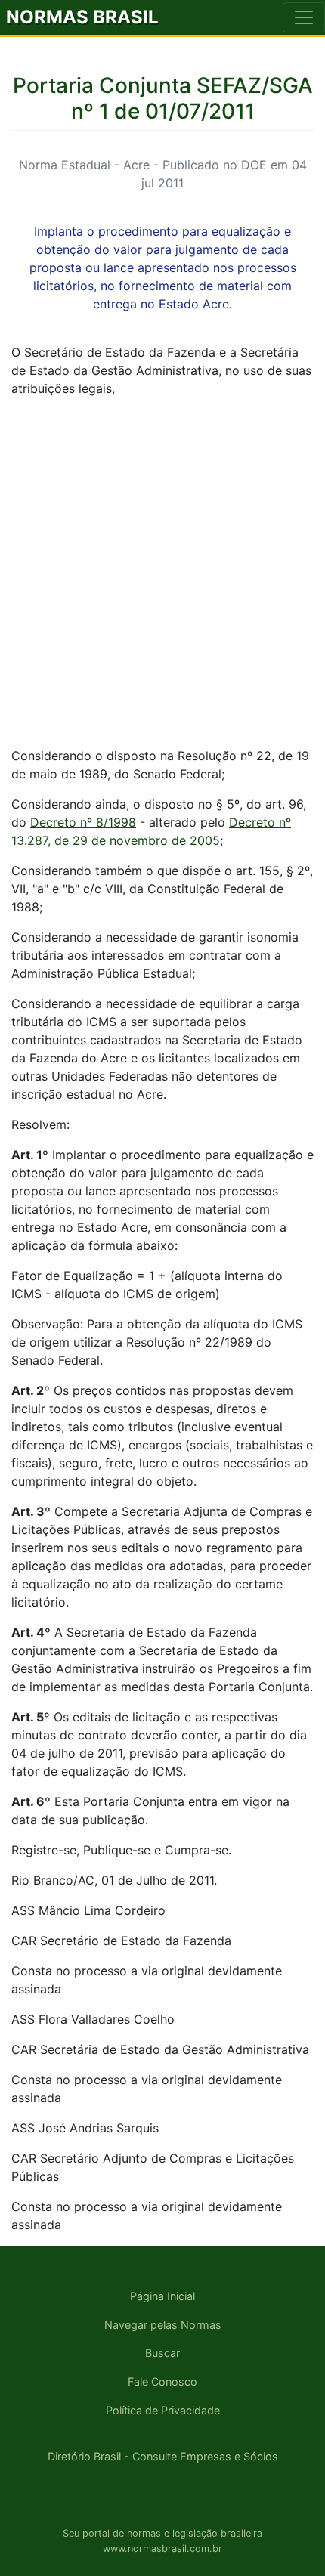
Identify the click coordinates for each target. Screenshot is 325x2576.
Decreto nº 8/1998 (83, 822)
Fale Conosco (162, 2381)
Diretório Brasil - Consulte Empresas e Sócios (163, 2456)
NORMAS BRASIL (82, 17)
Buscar (162, 2353)
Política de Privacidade (163, 2410)
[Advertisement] (162, 572)
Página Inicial (162, 2296)
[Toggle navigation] (304, 17)
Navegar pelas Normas (163, 2325)
